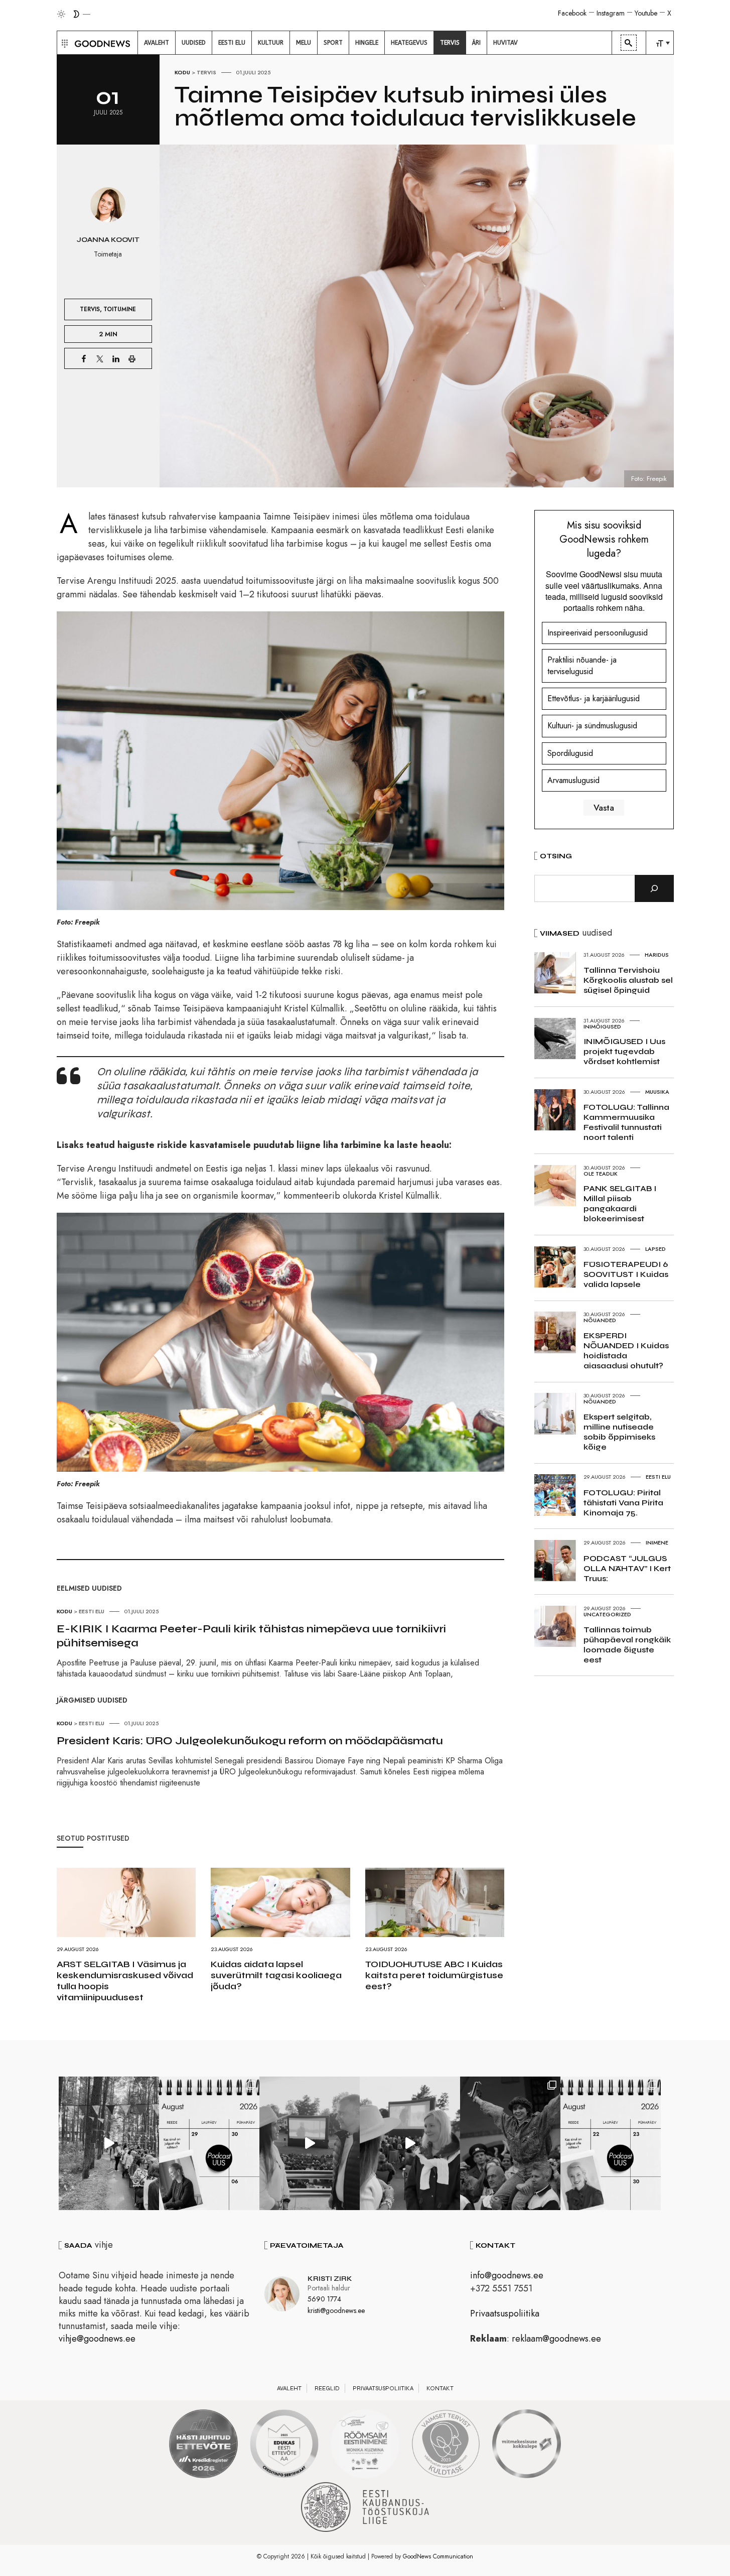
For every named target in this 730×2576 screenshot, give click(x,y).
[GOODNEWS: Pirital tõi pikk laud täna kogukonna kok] (109, 2143)
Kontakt (440, 2388)
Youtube (646, 13)
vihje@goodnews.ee (97, 2339)
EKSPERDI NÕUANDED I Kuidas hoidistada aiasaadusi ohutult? (626, 1350)
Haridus (657, 955)
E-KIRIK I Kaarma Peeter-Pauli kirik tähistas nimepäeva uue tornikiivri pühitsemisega (251, 1636)
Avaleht (289, 2388)
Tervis (206, 72)
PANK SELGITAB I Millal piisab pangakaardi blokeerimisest (620, 1203)
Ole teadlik (601, 1174)
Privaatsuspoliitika (505, 2313)
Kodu (182, 72)
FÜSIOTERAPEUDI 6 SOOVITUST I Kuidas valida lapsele (626, 1274)
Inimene (657, 1542)
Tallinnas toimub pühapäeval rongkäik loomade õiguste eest (627, 1645)
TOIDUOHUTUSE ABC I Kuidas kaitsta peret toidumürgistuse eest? (434, 1975)
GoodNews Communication (438, 2556)
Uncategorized (607, 1614)
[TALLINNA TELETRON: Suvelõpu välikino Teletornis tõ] (410, 2143)
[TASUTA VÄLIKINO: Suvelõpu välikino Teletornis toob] (510, 2143)
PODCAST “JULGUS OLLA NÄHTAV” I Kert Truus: (627, 1568)
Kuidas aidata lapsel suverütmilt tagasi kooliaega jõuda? (276, 1975)
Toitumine (120, 309)
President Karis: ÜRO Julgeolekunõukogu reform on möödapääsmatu (250, 1741)
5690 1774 (324, 2299)
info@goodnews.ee (507, 2275)
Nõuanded (600, 1320)
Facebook (572, 13)
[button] (63, 43)
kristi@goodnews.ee (336, 2310)
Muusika (657, 1092)
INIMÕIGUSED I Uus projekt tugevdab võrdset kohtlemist (624, 1051)
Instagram (611, 13)
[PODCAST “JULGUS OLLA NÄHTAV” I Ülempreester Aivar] (611, 2143)
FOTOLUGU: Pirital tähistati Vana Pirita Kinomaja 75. (623, 1503)
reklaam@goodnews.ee (556, 2339)
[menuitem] (157, 43)
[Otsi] (654, 888)
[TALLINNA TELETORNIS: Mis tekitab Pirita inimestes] (310, 2143)
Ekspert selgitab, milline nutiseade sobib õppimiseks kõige (619, 1432)
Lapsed (655, 1249)
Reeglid (327, 2388)
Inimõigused (602, 1026)
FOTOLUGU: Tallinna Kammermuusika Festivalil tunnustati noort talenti (626, 1122)
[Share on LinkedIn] (116, 358)
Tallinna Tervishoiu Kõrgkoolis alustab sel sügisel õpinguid (628, 980)
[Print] (132, 358)
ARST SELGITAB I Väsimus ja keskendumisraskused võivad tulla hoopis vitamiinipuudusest (125, 1981)
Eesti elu (92, 1611)
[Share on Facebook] (84, 358)
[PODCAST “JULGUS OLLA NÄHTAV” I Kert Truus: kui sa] (209, 2143)
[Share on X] (100, 358)
